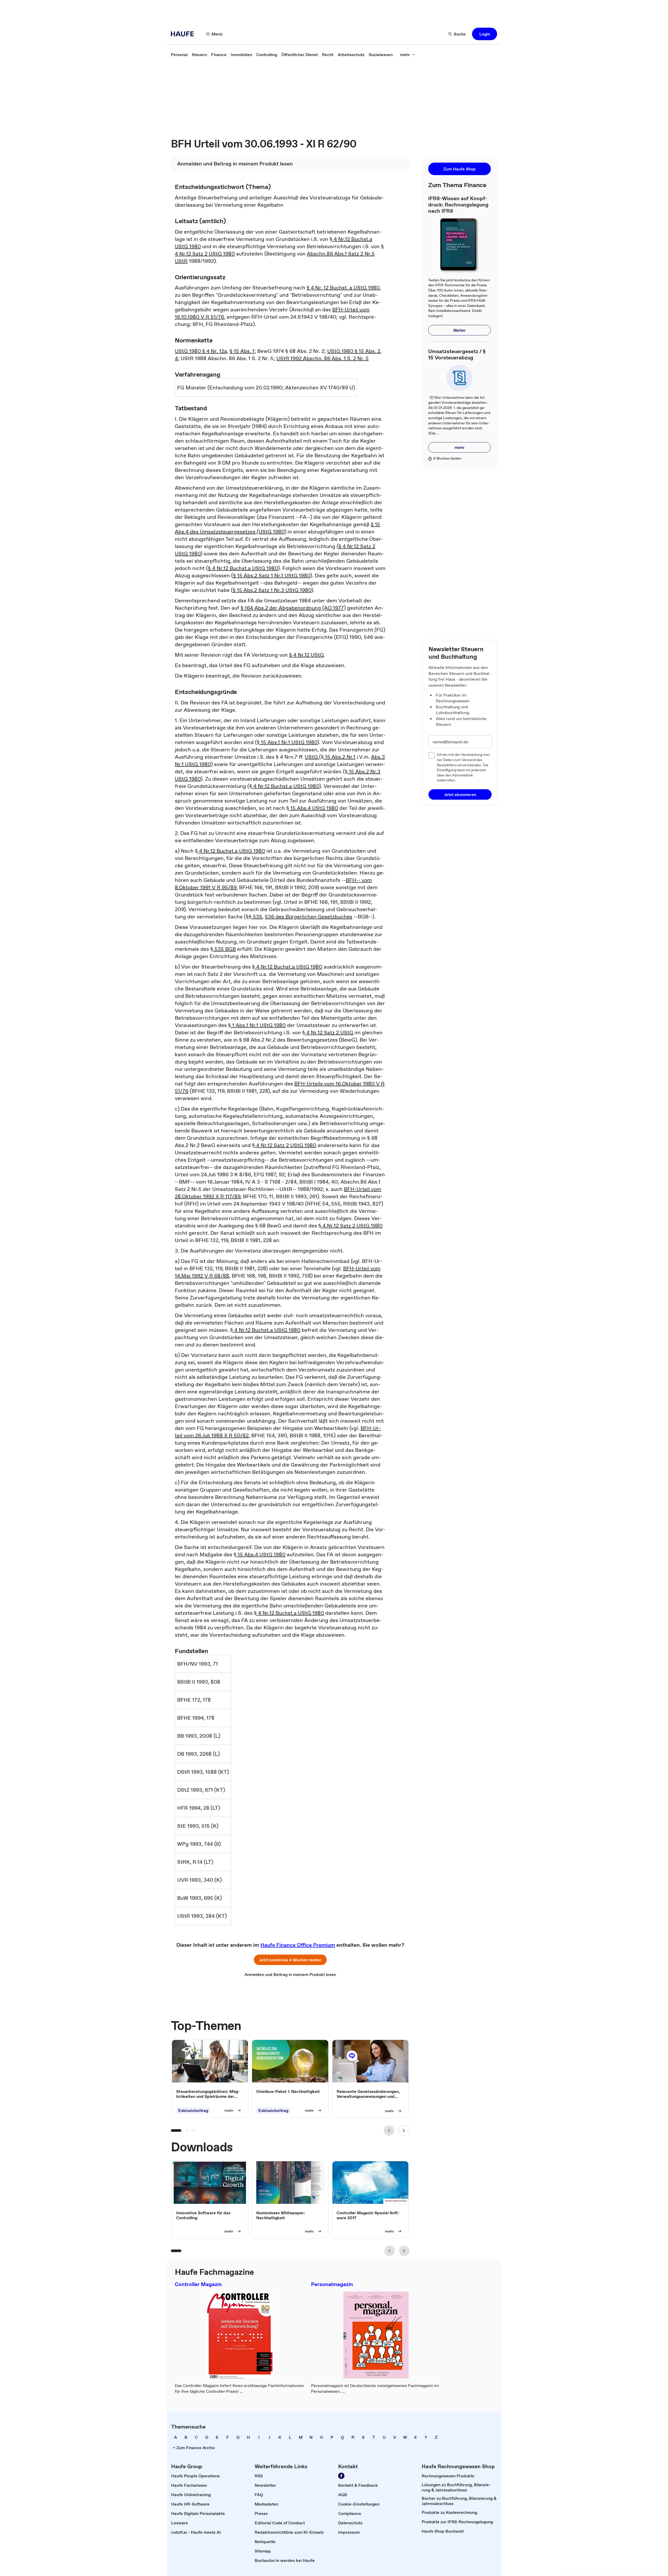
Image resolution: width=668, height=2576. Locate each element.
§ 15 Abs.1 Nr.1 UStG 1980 (287, 742)
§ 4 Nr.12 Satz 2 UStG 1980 (284, 1145)
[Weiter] (404, 2130)
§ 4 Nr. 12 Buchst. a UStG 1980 (343, 288)
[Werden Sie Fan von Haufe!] (341, 2476)
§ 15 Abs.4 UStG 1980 (312, 808)
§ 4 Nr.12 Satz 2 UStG (328, 1032)
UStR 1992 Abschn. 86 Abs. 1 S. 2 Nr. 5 (323, 358)
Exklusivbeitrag (193, 2110)
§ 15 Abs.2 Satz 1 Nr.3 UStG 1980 (272, 590)
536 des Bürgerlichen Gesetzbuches (309, 917)
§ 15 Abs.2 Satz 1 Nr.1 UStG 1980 (272, 575)
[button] (485, 34)
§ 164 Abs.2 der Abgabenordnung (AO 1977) (293, 608)
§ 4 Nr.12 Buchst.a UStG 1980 (243, 568)
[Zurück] (389, 2130)
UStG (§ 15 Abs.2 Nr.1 (330, 757)
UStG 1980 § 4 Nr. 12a (201, 351)
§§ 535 (254, 917)
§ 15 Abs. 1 (242, 351)
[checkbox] (432, 755)
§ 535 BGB (223, 949)
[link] (179, 55)
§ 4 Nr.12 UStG (306, 655)
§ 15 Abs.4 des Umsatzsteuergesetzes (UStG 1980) (278, 528)
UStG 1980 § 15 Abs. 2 (354, 351)
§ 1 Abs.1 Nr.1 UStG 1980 (257, 1025)
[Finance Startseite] (184, 34)
